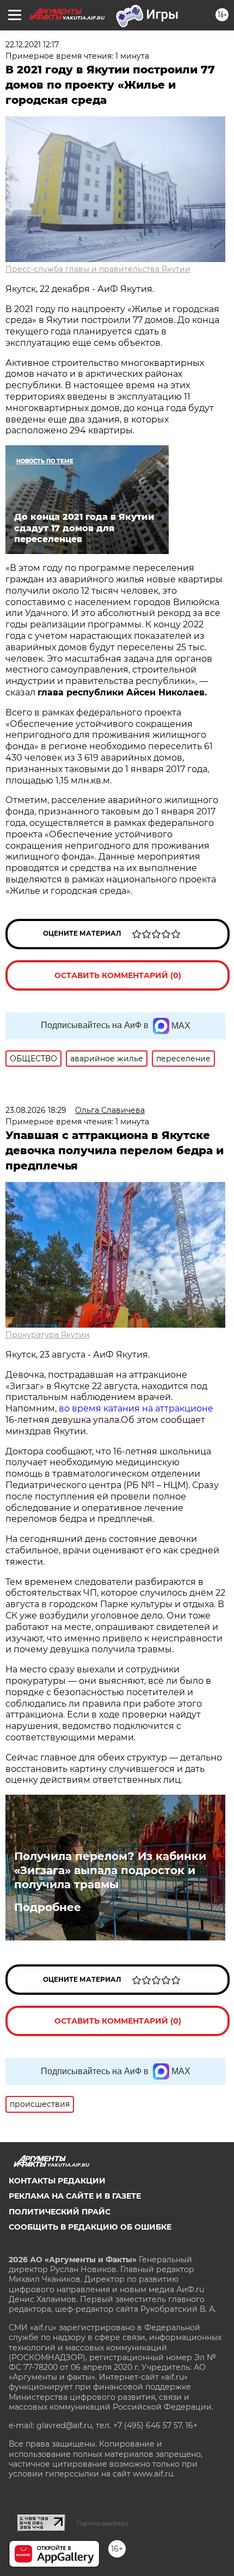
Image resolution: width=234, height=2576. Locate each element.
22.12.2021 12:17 (32, 45)
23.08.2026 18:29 (36, 1110)
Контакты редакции (57, 2181)
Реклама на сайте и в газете (75, 2196)
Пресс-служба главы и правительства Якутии (98, 269)
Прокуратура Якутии (48, 1335)
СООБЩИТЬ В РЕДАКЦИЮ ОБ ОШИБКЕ (90, 2227)
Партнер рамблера (103, 2523)
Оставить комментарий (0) (118, 975)
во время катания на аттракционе (136, 1408)
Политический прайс (60, 2212)
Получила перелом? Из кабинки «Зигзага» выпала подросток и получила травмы (110, 1870)
